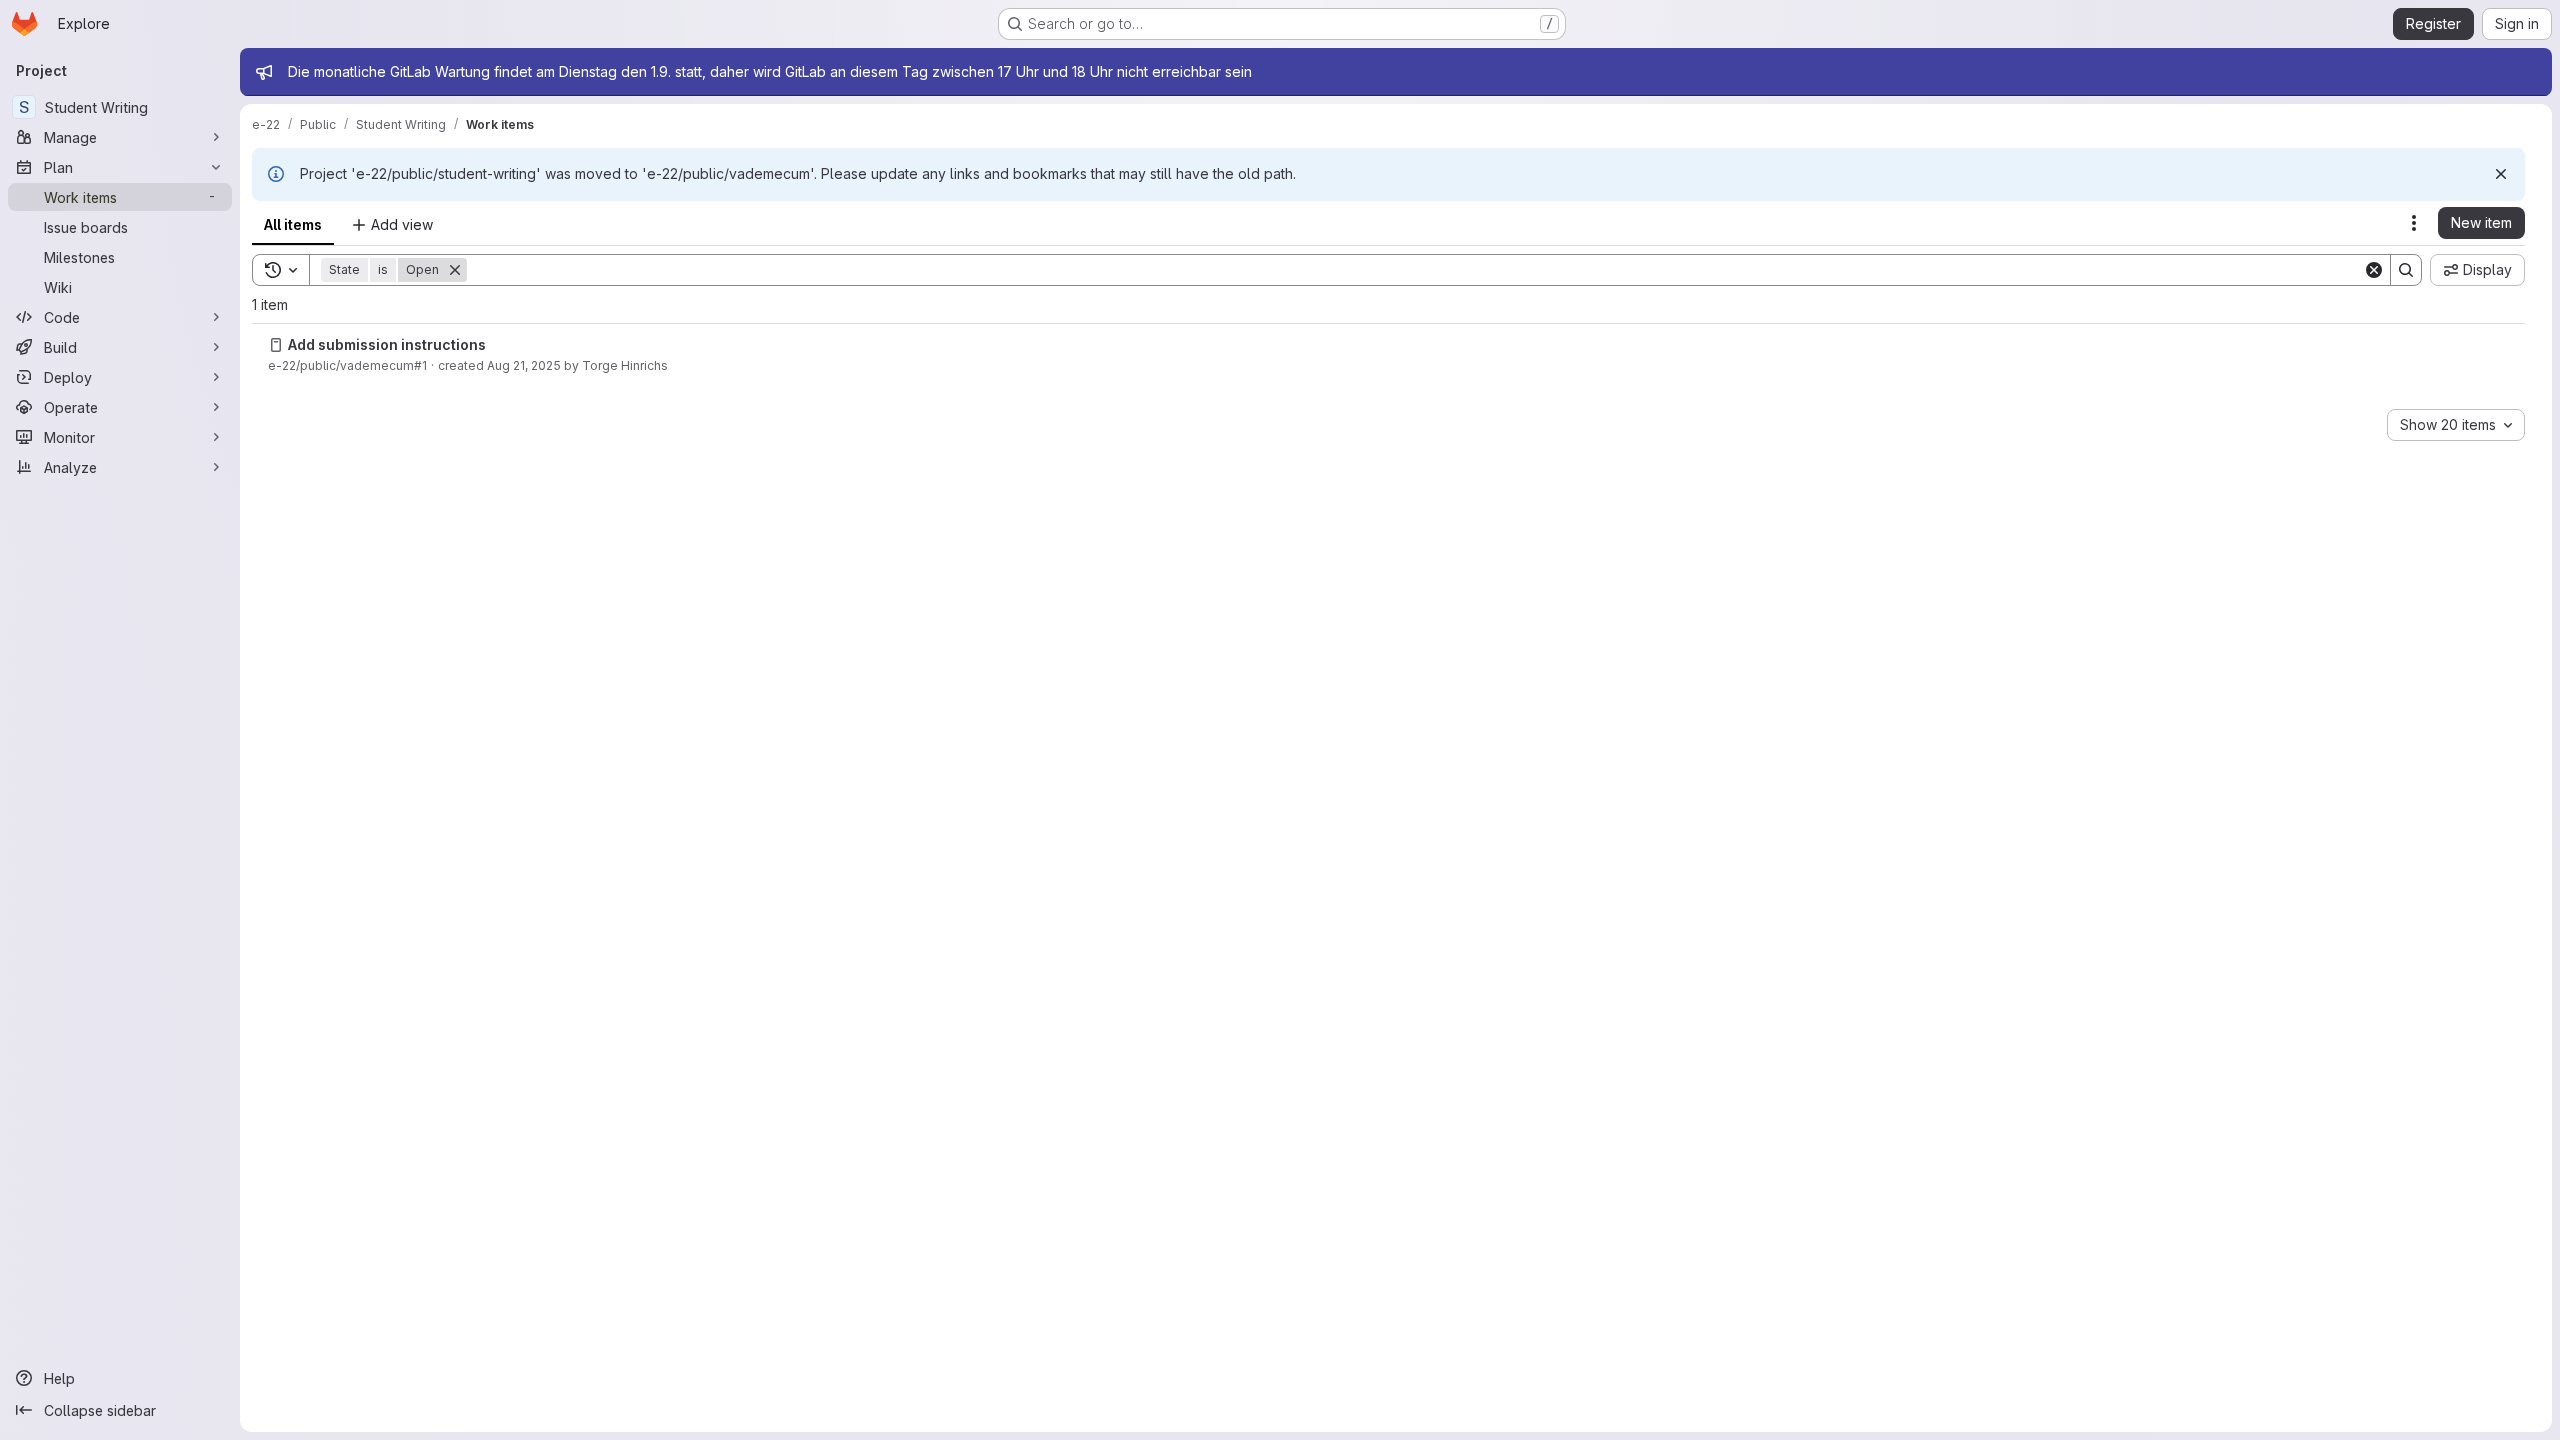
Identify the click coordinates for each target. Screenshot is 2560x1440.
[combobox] (2456, 425)
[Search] (2406, 270)
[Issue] (276, 345)
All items (293, 224)
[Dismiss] (2501, 174)
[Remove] (455, 270)
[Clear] (2374, 270)
